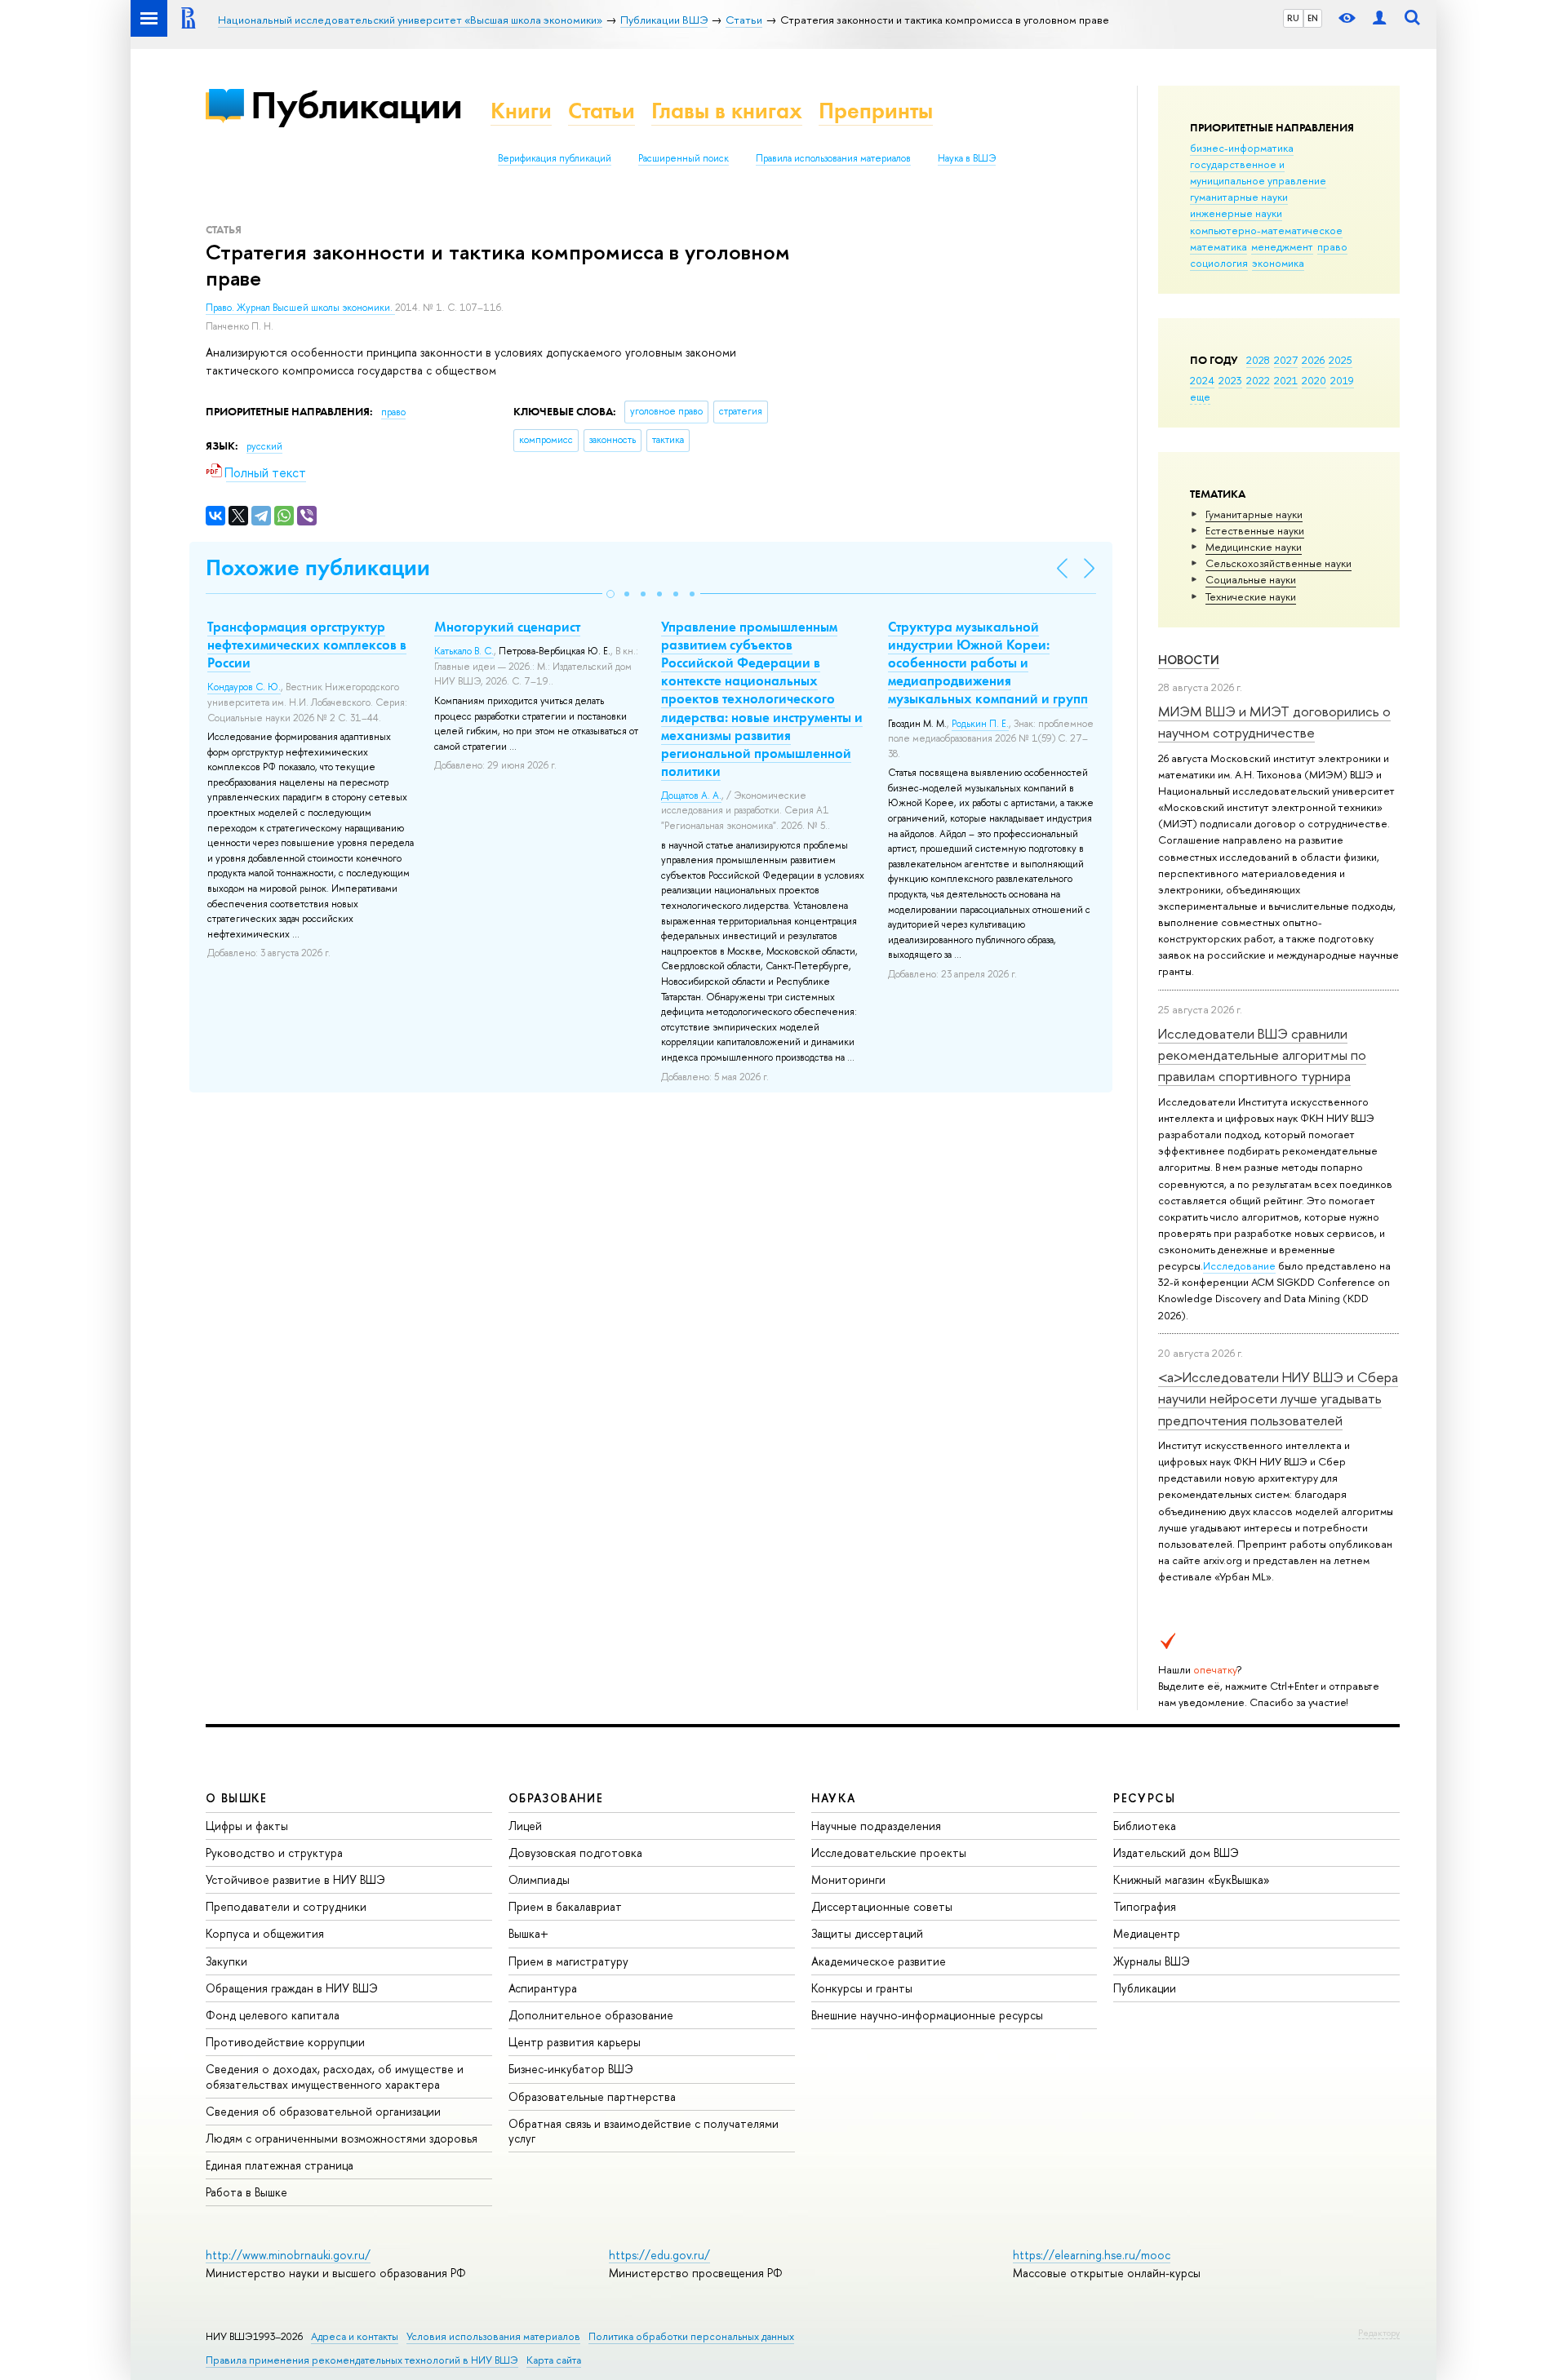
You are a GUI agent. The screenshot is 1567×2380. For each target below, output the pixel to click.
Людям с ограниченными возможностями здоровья (342, 2138)
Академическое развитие (879, 1961)
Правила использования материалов (833, 158)
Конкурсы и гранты (862, 1988)
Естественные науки (1255, 530)
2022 (1258, 380)
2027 (1286, 360)
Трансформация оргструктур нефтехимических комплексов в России (307, 645)
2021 (1286, 380)
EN (1313, 18)
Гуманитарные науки (1254, 514)
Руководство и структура (274, 1853)
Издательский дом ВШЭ (1176, 1853)
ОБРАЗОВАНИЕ (556, 1798)
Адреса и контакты (355, 2336)
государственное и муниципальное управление (1258, 172)
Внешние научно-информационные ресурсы (927, 2015)
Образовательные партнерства (592, 2096)
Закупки (226, 1961)
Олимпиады (539, 1879)
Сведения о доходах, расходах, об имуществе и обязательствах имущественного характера (335, 2076)
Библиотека (1145, 1826)
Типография (1145, 1906)
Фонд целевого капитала (273, 2015)
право (1332, 246)
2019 (1342, 380)
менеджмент (1282, 246)
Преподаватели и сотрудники (286, 1906)
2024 (1202, 380)
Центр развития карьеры (575, 2042)
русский (264, 446)
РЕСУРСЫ (1144, 1798)
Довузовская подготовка (575, 1853)
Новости (1189, 660)
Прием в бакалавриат (565, 1906)
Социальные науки (1251, 579)
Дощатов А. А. (691, 796)
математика (1219, 246)
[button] (610, 594)
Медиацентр (1147, 1933)
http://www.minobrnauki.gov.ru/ (288, 2255)
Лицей (525, 1826)
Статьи (601, 111)
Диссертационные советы (882, 1906)
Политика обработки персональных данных (691, 2336)
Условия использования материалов (493, 2336)
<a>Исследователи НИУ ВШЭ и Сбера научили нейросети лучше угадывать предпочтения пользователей (1278, 1398)
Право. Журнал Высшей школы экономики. (300, 308)
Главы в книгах (727, 111)
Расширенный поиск (684, 158)
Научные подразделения (876, 1826)
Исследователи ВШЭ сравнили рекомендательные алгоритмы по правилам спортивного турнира (1262, 1055)
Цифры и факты (247, 1826)
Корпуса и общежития (265, 1933)
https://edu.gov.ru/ (659, 2255)
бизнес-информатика (1242, 148)
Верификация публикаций (555, 158)
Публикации (356, 105)
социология (1219, 263)
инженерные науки (1236, 213)
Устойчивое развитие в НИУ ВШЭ (295, 1879)
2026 (1313, 360)
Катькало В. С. (464, 651)
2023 (1230, 380)
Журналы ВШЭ (1152, 1961)
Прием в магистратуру (568, 1961)
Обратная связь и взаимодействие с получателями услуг (644, 2131)
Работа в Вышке (246, 2192)
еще (1200, 397)
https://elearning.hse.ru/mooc (1092, 2255)
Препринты (876, 111)
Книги (521, 111)
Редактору (1379, 2333)
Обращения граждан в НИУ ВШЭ (292, 1988)
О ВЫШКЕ (237, 1798)
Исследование (1239, 1265)
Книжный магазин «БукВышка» (1192, 1879)
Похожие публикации (318, 567)
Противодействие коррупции (285, 2042)
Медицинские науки (1254, 547)
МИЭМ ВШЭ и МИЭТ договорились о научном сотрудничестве (1274, 722)
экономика (1278, 263)
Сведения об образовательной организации (323, 2111)
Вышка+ (528, 1933)
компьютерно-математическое (1266, 230)
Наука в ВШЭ (967, 158)
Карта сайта (554, 2360)
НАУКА (834, 1798)
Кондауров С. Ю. (244, 687)
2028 (1258, 360)
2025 (1341, 360)
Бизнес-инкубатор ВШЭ (571, 2069)
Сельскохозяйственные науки (1278, 563)
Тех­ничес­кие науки (1251, 596)
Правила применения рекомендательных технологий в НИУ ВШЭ (362, 2360)
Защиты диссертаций (867, 1933)
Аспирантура (543, 1988)
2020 (1314, 380)
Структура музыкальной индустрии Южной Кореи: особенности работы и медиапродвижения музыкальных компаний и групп (988, 663)
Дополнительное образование (591, 2015)
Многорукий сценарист (507, 627)
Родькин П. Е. (980, 724)
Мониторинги (848, 1879)
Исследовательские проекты (889, 1853)
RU (1293, 18)
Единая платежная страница (280, 2165)
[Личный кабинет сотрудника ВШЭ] (1379, 18)
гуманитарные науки (1239, 197)
